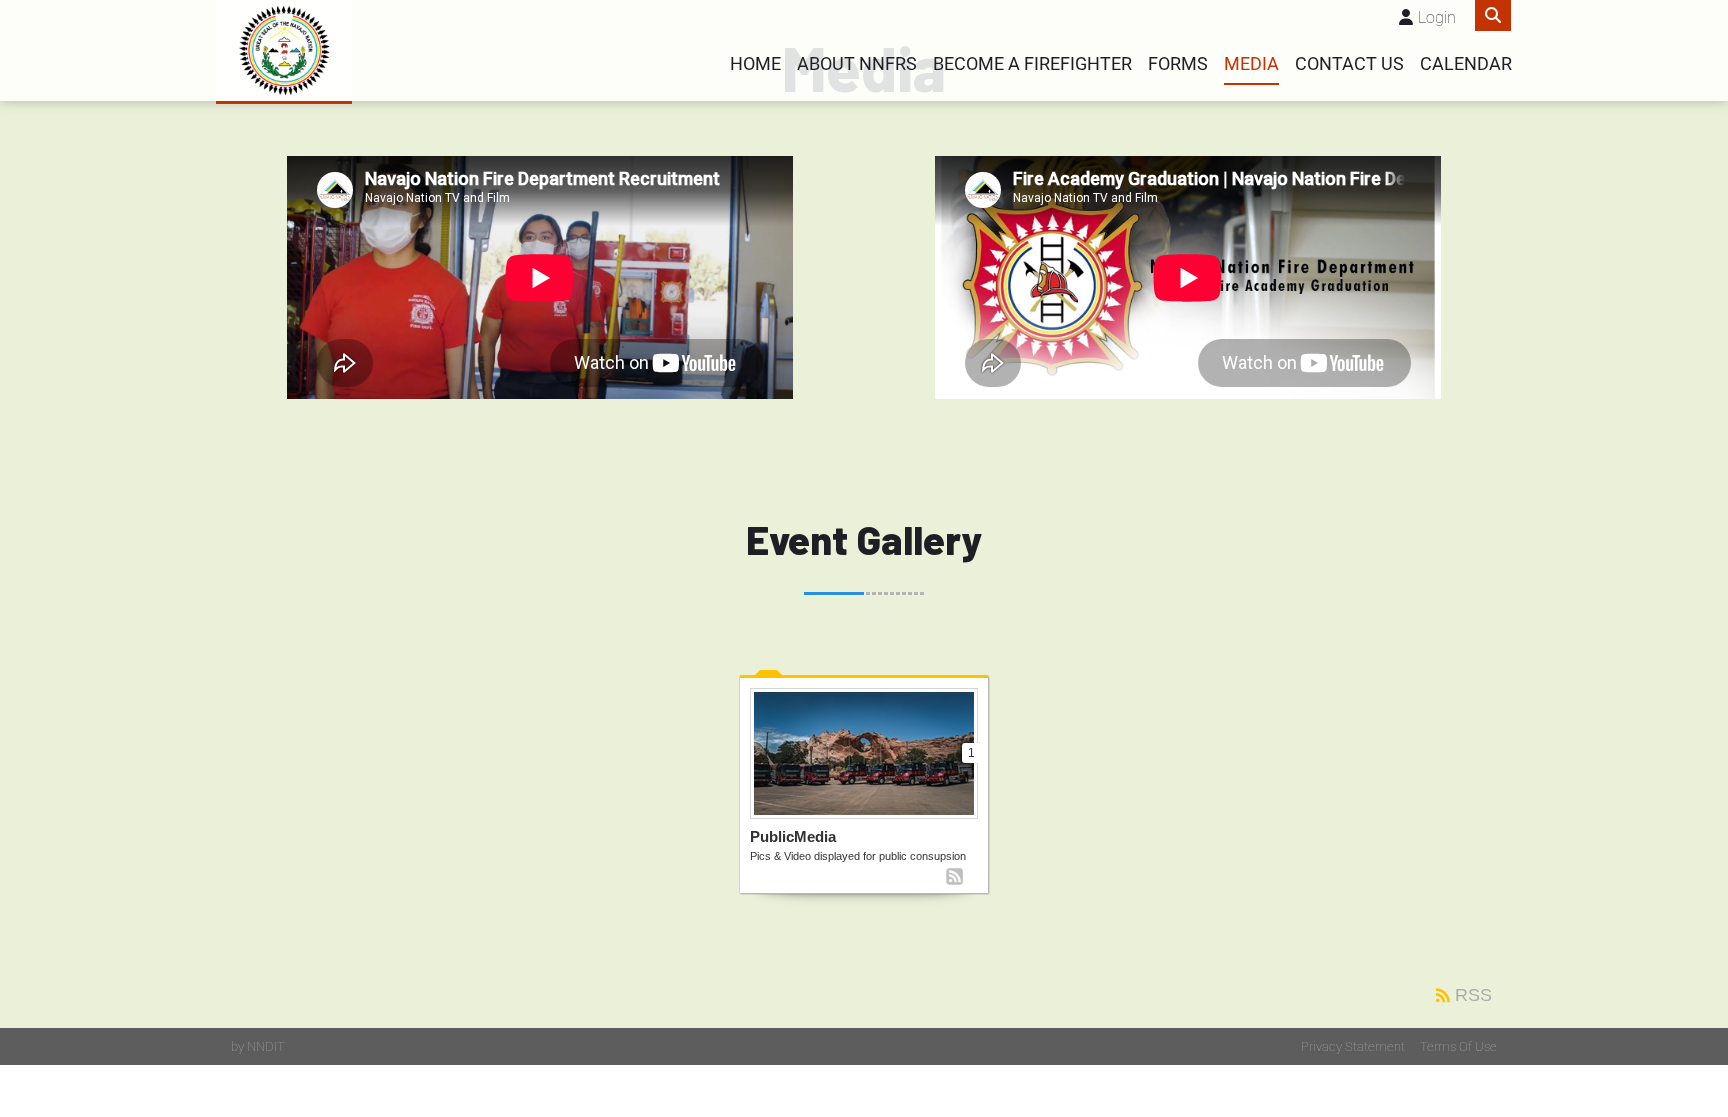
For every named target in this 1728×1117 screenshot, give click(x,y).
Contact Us (1349, 64)
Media (1251, 64)
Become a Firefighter (1032, 64)
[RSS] (954, 876)
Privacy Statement (1353, 1046)
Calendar (1466, 64)
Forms (1178, 64)
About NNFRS (857, 64)
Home (755, 64)
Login (1437, 17)
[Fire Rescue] (284, 50)
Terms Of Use (1458, 1046)
